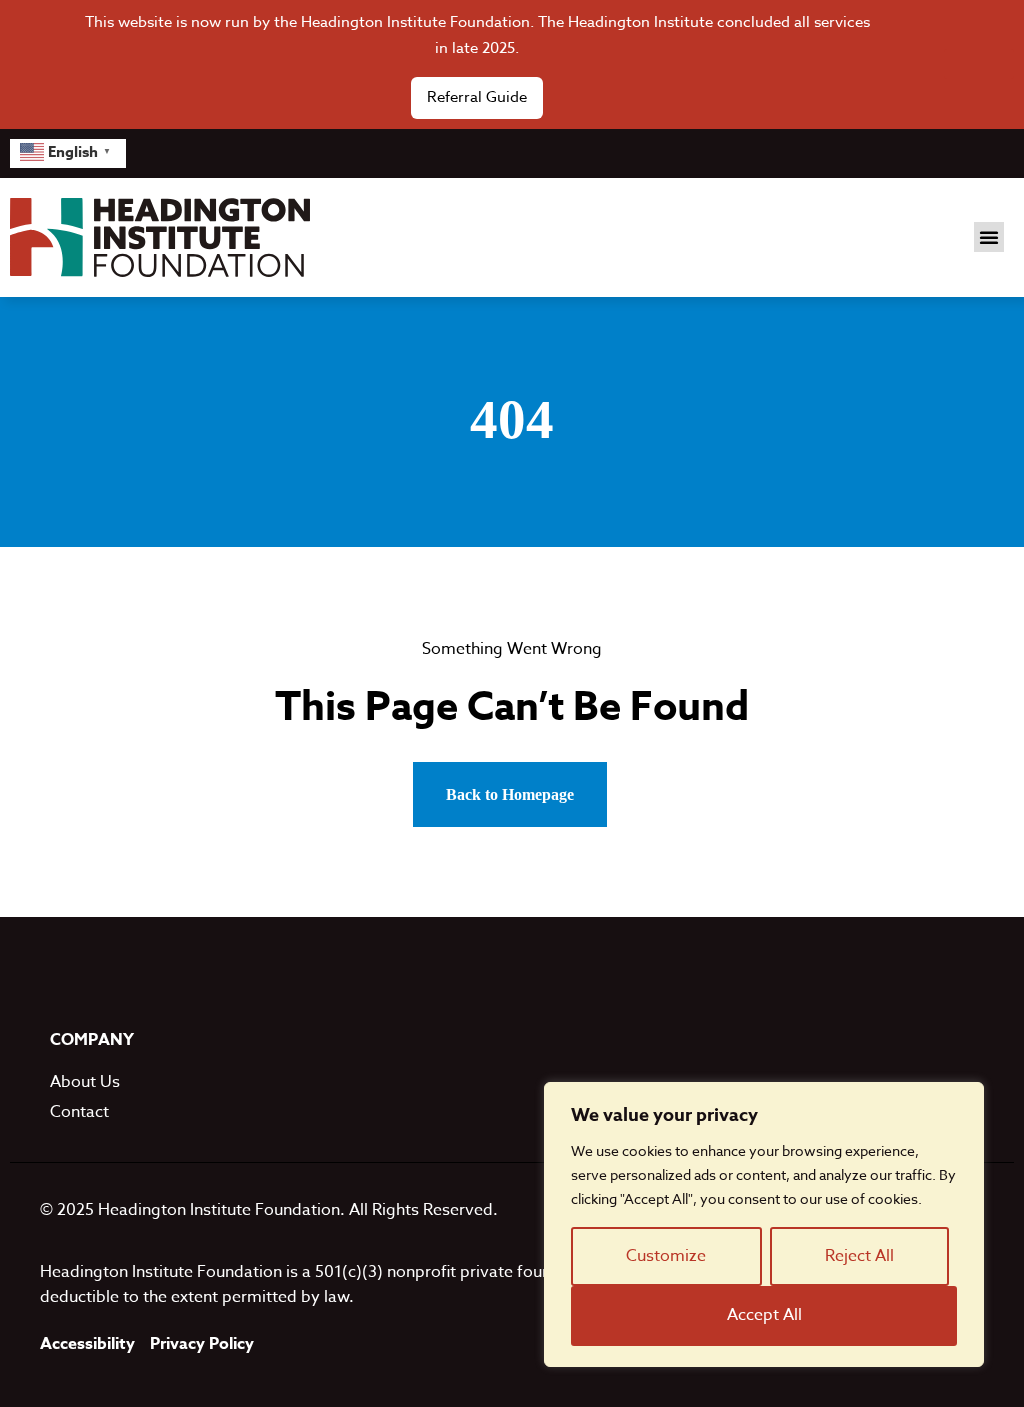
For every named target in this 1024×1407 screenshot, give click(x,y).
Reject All (859, 1256)
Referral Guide (477, 97)
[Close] (979, 64)
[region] (764, 1224)
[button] (989, 237)
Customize (666, 1256)
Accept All (764, 1315)
